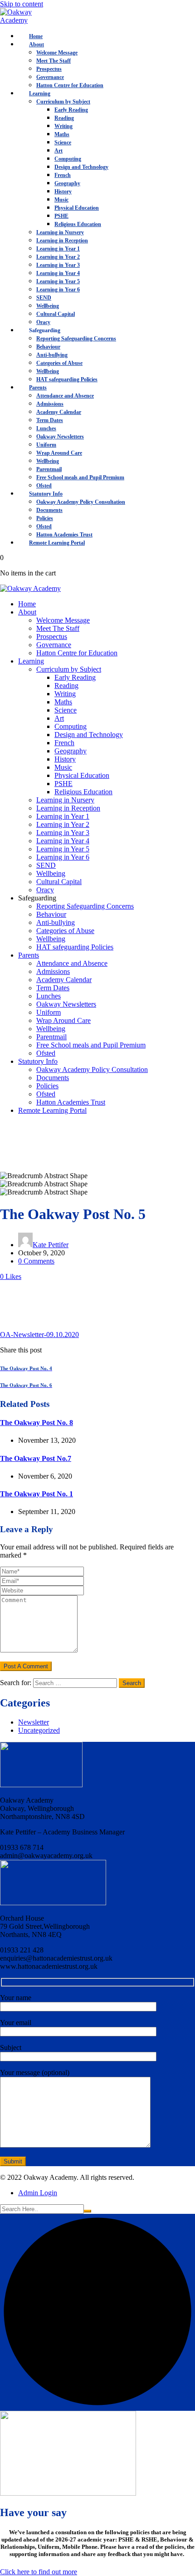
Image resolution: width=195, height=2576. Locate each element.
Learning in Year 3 (58, 265)
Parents (38, 388)
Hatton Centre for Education (70, 85)
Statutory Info (46, 494)
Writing (63, 126)
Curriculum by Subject (63, 102)
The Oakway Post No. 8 (37, 1423)
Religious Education (78, 224)
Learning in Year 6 (58, 290)
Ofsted (44, 486)
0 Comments (36, 1261)
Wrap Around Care (59, 453)
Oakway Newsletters (60, 437)
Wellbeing (48, 306)
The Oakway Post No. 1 (37, 1494)
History (63, 192)
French (63, 175)
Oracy (43, 322)
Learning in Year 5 (58, 281)
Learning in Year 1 (58, 249)
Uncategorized (39, 1730)
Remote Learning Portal (57, 543)
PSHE (61, 216)
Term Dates (50, 420)
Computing (68, 159)
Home (36, 36)
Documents (49, 510)
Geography (67, 183)
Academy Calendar (59, 412)
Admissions (50, 404)
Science (63, 143)
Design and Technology (81, 167)
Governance (50, 77)
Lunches (46, 428)
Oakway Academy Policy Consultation (81, 502)
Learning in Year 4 (58, 273)
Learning (40, 93)
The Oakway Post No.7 (36, 1458)
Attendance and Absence (65, 396)
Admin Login (38, 2193)
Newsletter (34, 1722)
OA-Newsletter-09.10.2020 (39, 1335)
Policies (45, 518)
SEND (44, 298)
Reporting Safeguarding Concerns (76, 339)
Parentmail (49, 469)
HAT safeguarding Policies (67, 379)
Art (58, 151)
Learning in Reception (62, 241)
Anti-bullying (52, 355)
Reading (64, 118)
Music (61, 200)
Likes (11, 1276)
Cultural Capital (56, 314)
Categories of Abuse (59, 363)
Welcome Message (57, 53)
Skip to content (22, 4)
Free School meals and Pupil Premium (80, 477)
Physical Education (77, 208)
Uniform (46, 445)
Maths (62, 134)
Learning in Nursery (60, 232)
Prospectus (49, 69)
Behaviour (48, 347)
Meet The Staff (54, 61)
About (37, 44)
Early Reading (71, 110)
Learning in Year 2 (58, 257)
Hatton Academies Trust (64, 535)
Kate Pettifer (51, 1245)
